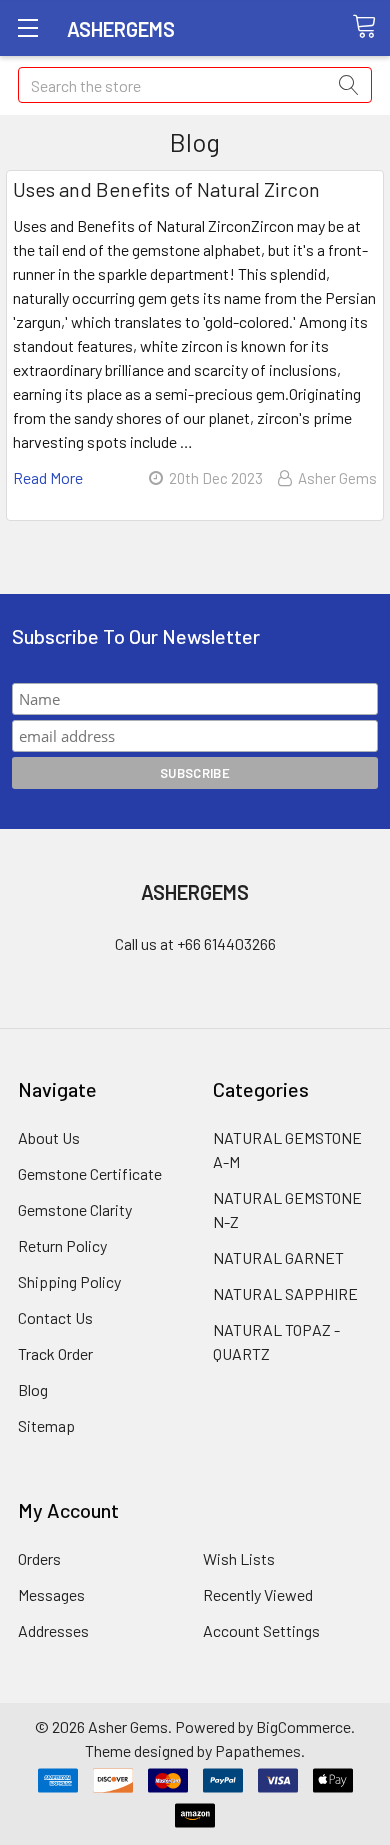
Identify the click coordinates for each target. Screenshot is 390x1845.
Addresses (53, 1630)
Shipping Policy (69, 1281)
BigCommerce (303, 1726)
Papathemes (258, 1750)
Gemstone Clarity (75, 1209)
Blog (33, 1389)
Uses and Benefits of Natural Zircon (166, 189)
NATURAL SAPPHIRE (285, 1293)
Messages (51, 1594)
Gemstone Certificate (90, 1173)
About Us (49, 1137)
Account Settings (261, 1630)
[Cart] (371, 27)
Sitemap (46, 1425)
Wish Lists (239, 1558)
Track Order (55, 1353)
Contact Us (55, 1317)
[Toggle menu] (27, 27)
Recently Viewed (258, 1594)
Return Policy (62, 1245)
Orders (39, 1558)
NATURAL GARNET (278, 1257)
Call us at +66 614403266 (195, 943)
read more (48, 477)
